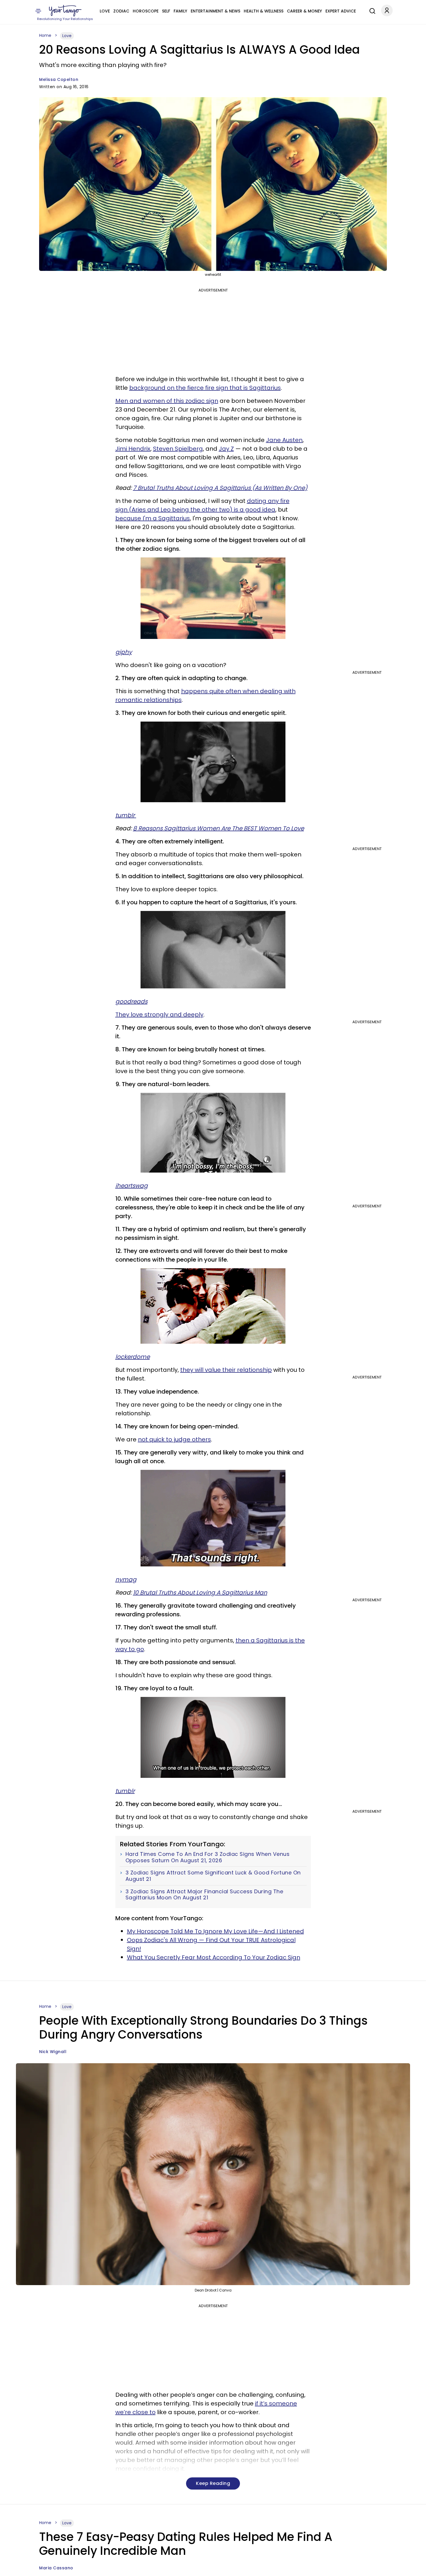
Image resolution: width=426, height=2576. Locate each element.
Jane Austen (284, 440)
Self (166, 11)
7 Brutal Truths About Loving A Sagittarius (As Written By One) (220, 488)
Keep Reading (213, 2483)
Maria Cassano (56, 2568)
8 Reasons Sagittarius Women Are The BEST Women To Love (219, 828)
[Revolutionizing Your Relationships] (65, 11)
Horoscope (146, 11)
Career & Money (304, 11)
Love (105, 11)
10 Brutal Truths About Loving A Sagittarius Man (200, 1593)
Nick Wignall (53, 2052)
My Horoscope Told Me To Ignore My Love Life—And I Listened (215, 1931)
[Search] (371, 10)
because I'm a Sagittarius (153, 518)
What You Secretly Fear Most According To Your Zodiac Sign (214, 1957)
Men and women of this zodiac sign (167, 401)
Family (180, 11)
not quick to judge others (174, 1439)
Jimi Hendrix (133, 449)
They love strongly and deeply (159, 1015)
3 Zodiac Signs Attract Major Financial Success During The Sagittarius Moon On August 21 (204, 1895)
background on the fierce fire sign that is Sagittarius (205, 388)
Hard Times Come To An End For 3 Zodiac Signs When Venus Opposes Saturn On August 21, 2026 (208, 1857)
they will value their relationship (226, 1370)
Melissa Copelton (59, 79)
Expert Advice (341, 11)
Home (45, 35)
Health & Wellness (264, 11)
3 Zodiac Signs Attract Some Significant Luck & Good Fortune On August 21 (213, 1876)
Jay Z (226, 449)
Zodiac (121, 11)
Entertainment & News (215, 11)
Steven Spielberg (178, 449)
